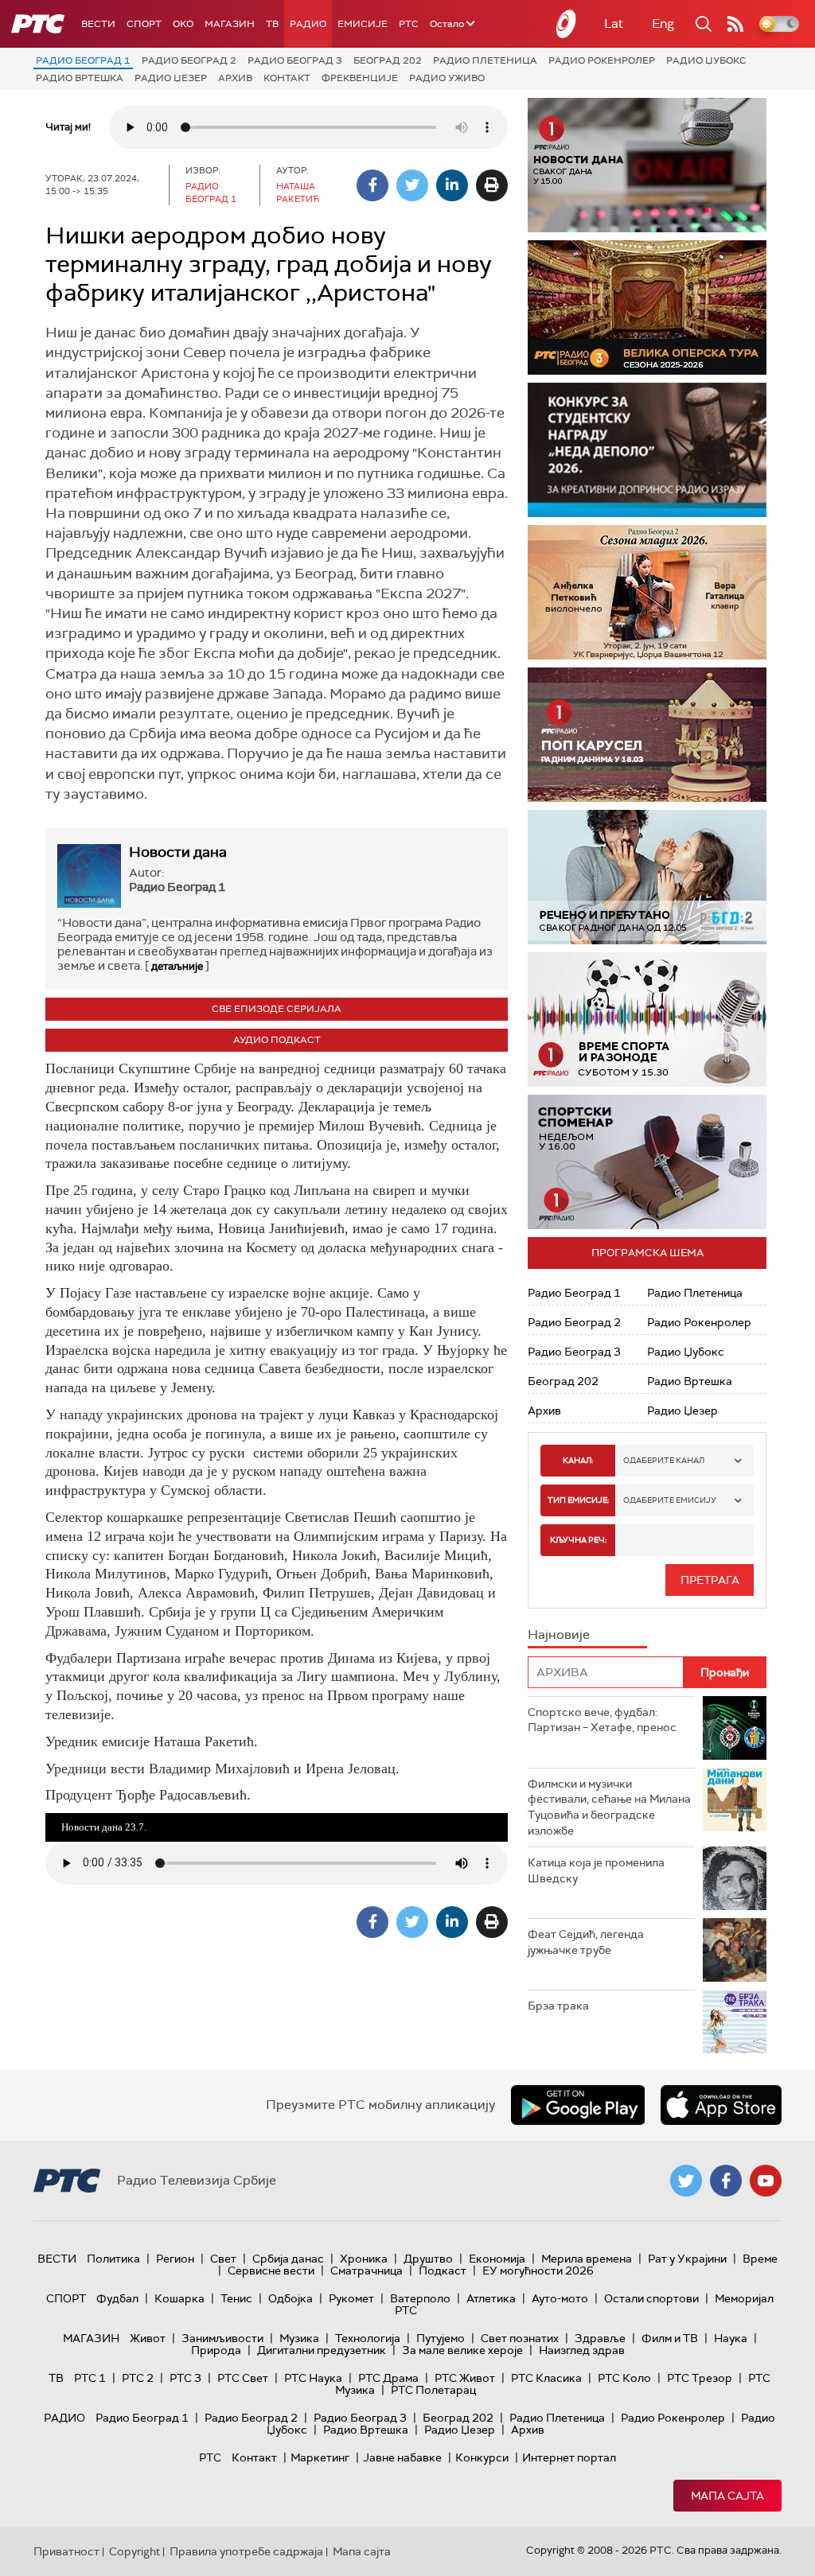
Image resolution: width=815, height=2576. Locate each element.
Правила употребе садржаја (246, 2551)
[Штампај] (492, 185)
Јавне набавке (402, 2457)
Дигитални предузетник (322, 2350)
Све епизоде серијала (277, 1009)
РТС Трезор (700, 2378)
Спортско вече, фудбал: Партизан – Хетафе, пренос (602, 1720)
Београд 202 (388, 60)
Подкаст (443, 2271)
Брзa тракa (558, 2006)
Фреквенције (360, 78)
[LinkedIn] (452, 185)
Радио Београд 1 (83, 60)
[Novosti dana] (647, 165)
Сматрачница (367, 2271)
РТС (409, 24)
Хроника (364, 2259)
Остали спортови (651, 2298)
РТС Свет (243, 2378)
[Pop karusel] (647, 735)
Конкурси (482, 2457)
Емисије (363, 24)
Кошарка (179, 2298)
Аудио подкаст (277, 1040)
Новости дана (178, 852)
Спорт (144, 24)
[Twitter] (412, 185)
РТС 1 (90, 2378)
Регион (175, 2259)
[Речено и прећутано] (647, 877)
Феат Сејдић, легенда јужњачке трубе (586, 1942)
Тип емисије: (578, 1500)
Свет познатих (520, 2338)
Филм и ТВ (670, 2338)
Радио (308, 24)
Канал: (578, 1460)
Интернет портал (569, 2457)
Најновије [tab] (559, 1634)
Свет (223, 2259)
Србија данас (288, 2259)
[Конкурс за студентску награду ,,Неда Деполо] (647, 450)
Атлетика (491, 2298)
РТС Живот (465, 2378)
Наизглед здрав (582, 2350)
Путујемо (441, 2338)
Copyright (135, 2551)
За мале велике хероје (462, 2350)
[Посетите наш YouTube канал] (766, 2181)
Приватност (66, 2551)
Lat (614, 23)
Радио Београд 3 (295, 60)
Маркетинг (320, 2457)
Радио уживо (447, 78)
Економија (497, 2259)
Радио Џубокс (706, 60)
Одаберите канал (664, 1460)
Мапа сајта (727, 2496)
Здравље (600, 2338)
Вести (98, 24)
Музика (299, 2338)
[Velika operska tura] (647, 307)
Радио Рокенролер (602, 60)
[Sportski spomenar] (647, 1162)
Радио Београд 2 (189, 60)
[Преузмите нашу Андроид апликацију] (578, 2105)
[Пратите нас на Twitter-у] (686, 2181)
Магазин (230, 24)
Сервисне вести (271, 2271)
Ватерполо (420, 2298)
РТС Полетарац (433, 2390)
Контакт (287, 78)
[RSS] (735, 24)
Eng (663, 23)
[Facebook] (372, 185)
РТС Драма (388, 2378)
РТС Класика (546, 2378)
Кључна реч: (578, 1540)
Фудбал (117, 2298)
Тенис (236, 2298)
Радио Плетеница (485, 60)
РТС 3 (185, 2378)
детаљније (177, 966)
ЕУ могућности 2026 (538, 2271)
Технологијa (368, 2338)
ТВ (272, 24)
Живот (148, 2338)
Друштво (428, 2259)
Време (760, 2259)
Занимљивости (222, 2338)
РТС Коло (624, 2378)
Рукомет (351, 2298)
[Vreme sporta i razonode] (647, 1020)
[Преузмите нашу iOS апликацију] (721, 2105)
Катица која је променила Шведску (596, 1870)
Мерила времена (587, 2259)
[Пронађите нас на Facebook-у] (726, 2181)
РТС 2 (138, 2378)
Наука (731, 2338)
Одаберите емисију (670, 1500)
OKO (183, 24)
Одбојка (291, 2298)
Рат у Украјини (687, 2259)
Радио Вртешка (80, 78)
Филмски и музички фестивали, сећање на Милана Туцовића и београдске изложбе (609, 1807)
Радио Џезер (171, 78)
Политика (113, 2259)
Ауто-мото (560, 2298)
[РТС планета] (567, 24)
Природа (216, 2350)
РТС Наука (313, 2378)
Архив (235, 78)
